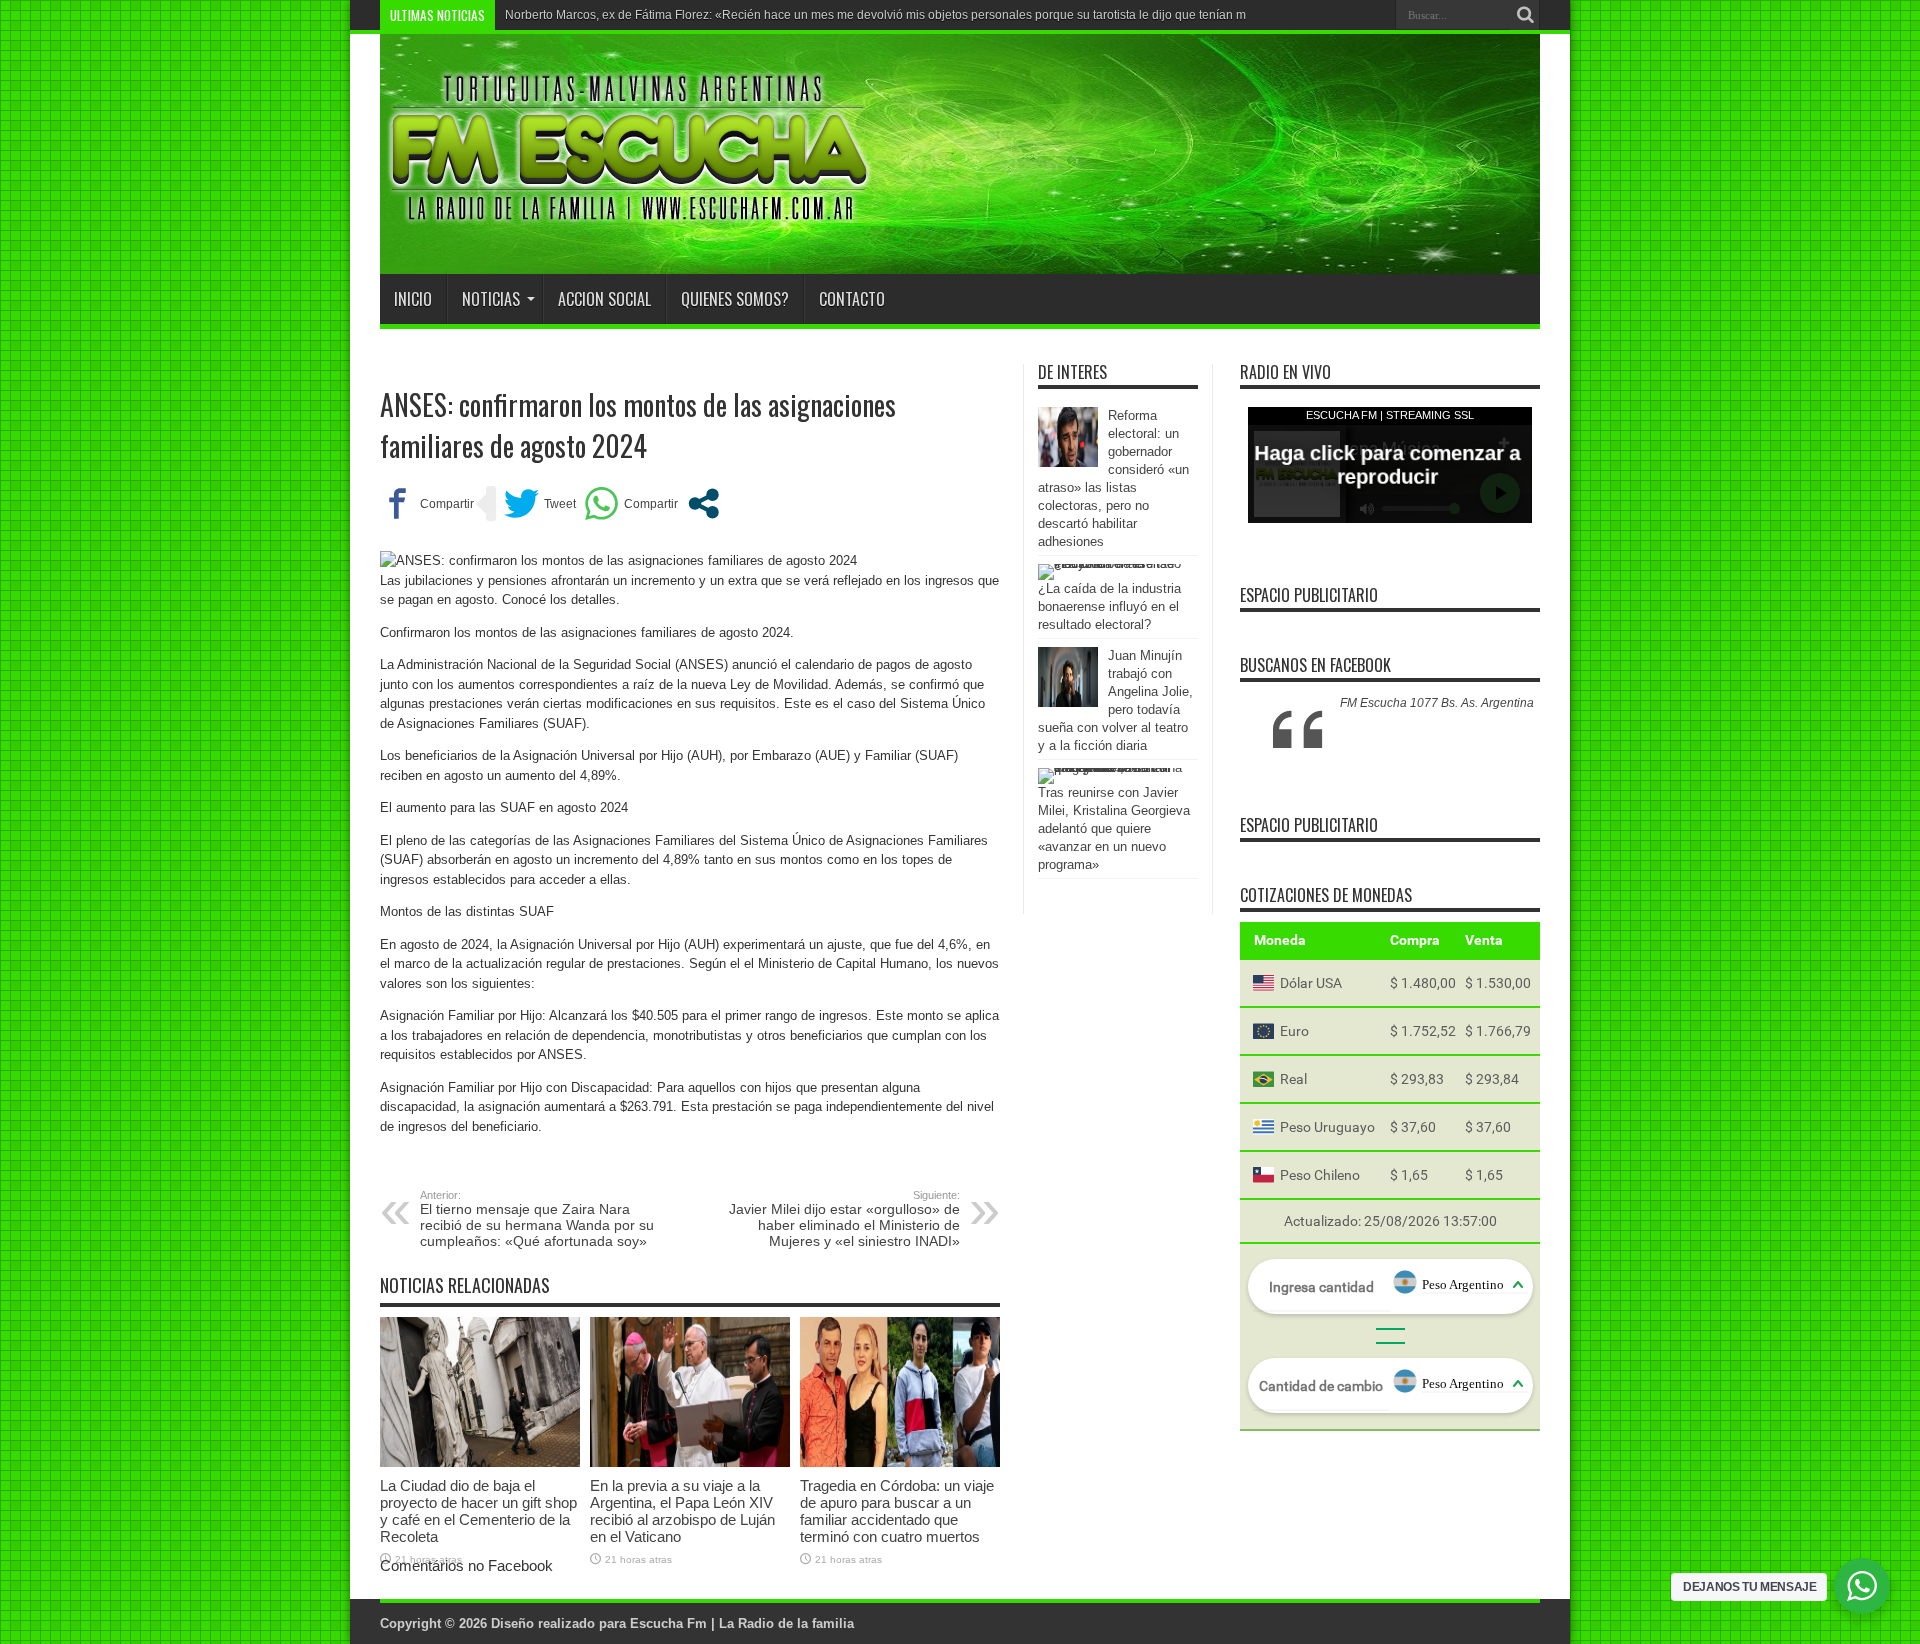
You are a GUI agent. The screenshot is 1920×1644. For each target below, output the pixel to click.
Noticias (491, 299)
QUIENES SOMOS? (735, 299)
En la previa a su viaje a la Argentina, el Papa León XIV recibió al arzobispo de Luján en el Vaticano (682, 1511)
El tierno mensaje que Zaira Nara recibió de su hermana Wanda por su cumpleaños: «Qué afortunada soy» (537, 1219)
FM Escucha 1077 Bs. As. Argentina (1437, 703)
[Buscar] (1525, 15)
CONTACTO (852, 299)
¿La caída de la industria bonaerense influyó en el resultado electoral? (1109, 606)
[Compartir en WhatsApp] (631, 503)
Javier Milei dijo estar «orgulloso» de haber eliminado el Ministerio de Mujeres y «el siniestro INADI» (844, 1219)
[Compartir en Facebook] (427, 503)
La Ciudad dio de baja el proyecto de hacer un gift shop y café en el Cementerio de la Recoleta (478, 1511)
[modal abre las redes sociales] (703, 503)
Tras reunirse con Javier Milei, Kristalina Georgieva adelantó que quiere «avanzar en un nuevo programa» (1114, 828)
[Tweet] (540, 503)
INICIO (413, 299)
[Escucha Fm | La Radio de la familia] (630, 224)
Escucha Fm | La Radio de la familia (742, 1623)
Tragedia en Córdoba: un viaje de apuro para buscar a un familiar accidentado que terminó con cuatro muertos (897, 1511)
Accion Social (604, 299)
